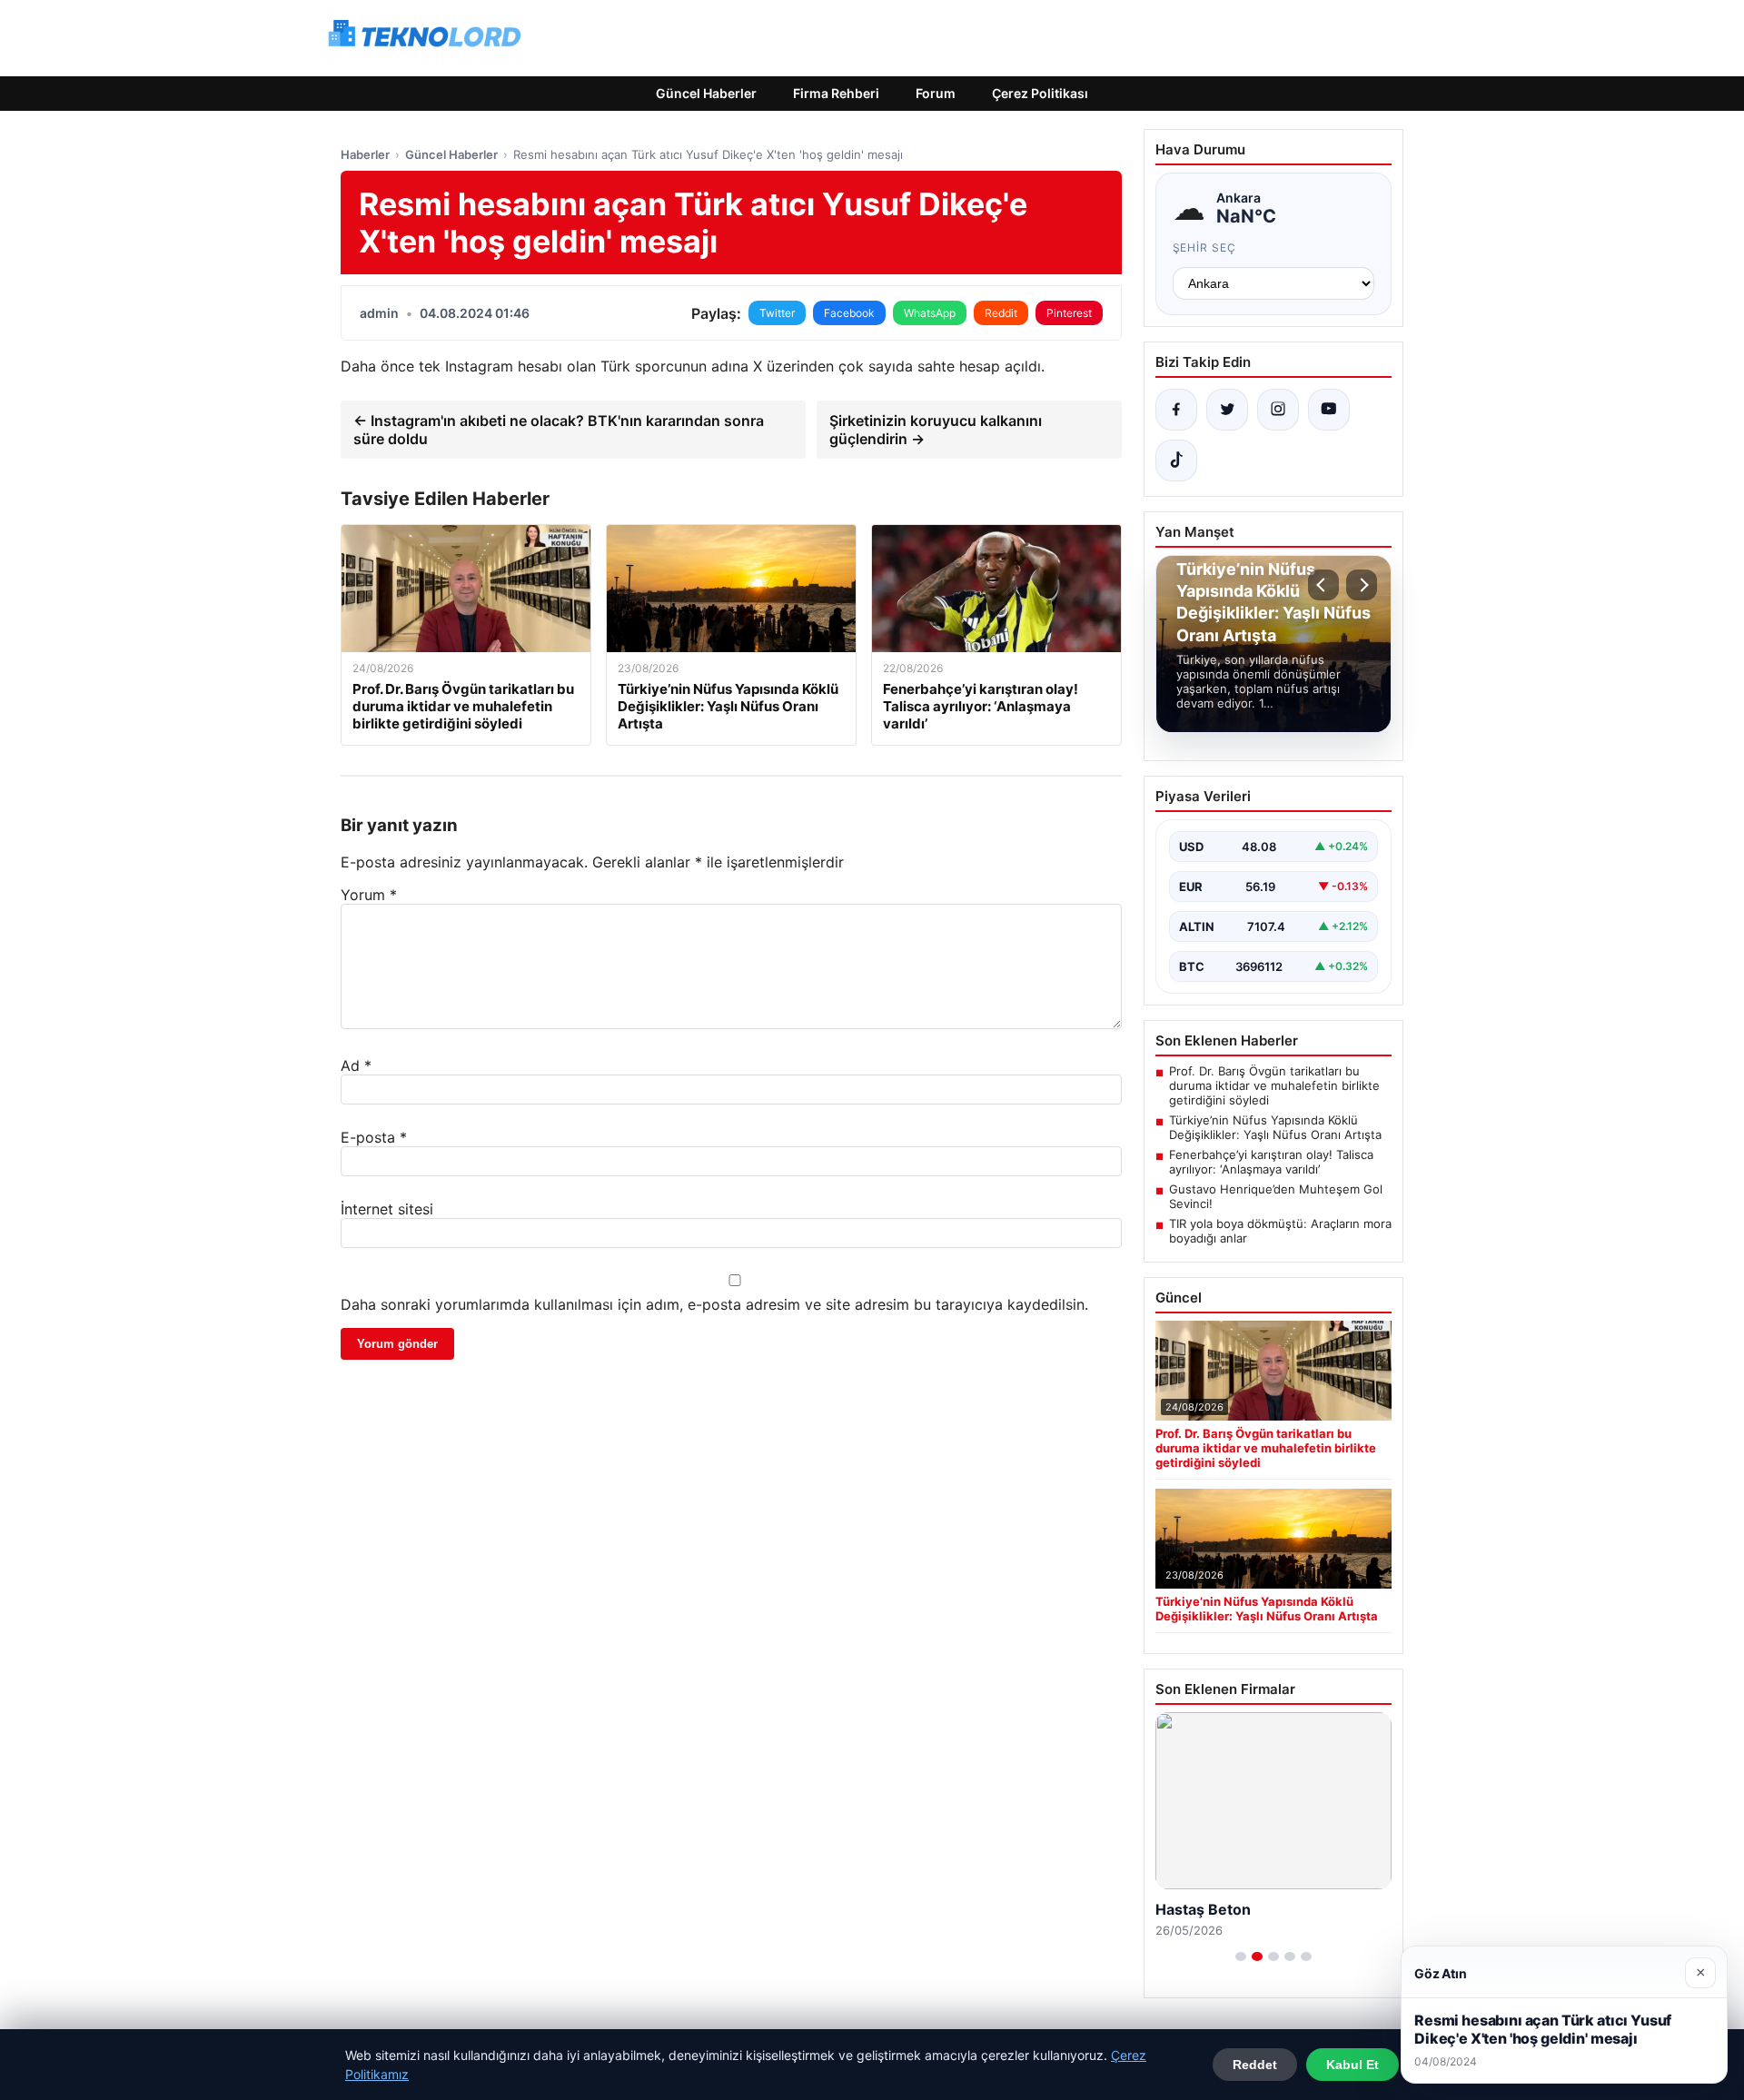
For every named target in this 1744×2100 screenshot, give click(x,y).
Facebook (849, 313)
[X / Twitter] (1227, 410)
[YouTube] (1329, 410)
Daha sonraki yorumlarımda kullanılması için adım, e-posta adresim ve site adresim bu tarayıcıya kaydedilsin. (714, 1304)
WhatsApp (930, 313)
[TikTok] (1176, 461)
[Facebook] (1176, 410)
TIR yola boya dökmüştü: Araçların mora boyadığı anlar (1280, 1231)
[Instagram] (1278, 410)
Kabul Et (1353, 2065)
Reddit (1001, 313)
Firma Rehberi (836, 93)
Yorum (369, 895)
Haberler (365, 154)
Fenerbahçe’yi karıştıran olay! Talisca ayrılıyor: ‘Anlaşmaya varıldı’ (1271, 1162)
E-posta (374, 1137)
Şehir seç (1205, 248)
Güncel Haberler (706, 93)
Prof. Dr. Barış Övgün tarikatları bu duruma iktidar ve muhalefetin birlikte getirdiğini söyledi (1274, 1085)
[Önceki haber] (1323, 585)
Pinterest (1069, 313)
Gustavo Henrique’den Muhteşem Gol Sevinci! (1276, 1196)
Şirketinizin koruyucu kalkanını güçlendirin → (936, 430)
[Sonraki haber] (1362, 585)
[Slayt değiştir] (1241, 1956)
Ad (356, 1065)
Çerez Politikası (1040, 93)
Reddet (1255, 2065)
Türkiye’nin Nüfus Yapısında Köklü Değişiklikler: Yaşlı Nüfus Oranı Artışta (1275, 1127)
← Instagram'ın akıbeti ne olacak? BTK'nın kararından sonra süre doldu (559, 430)
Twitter (777, 313)
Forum (936, 93)
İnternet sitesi (387, 1209)
